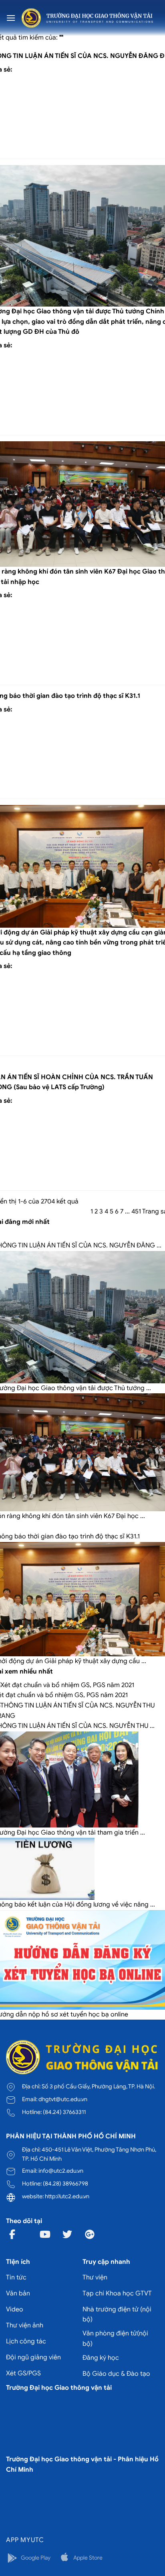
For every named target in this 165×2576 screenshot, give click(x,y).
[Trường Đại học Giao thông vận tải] (87, 18)
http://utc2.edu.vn (67, 2196)
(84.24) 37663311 (64, 2112)
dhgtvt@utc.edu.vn (63, 2099)
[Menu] (11, 18)
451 (136, 1211)
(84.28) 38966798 (65, 2184)
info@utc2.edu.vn (61, 2171)
